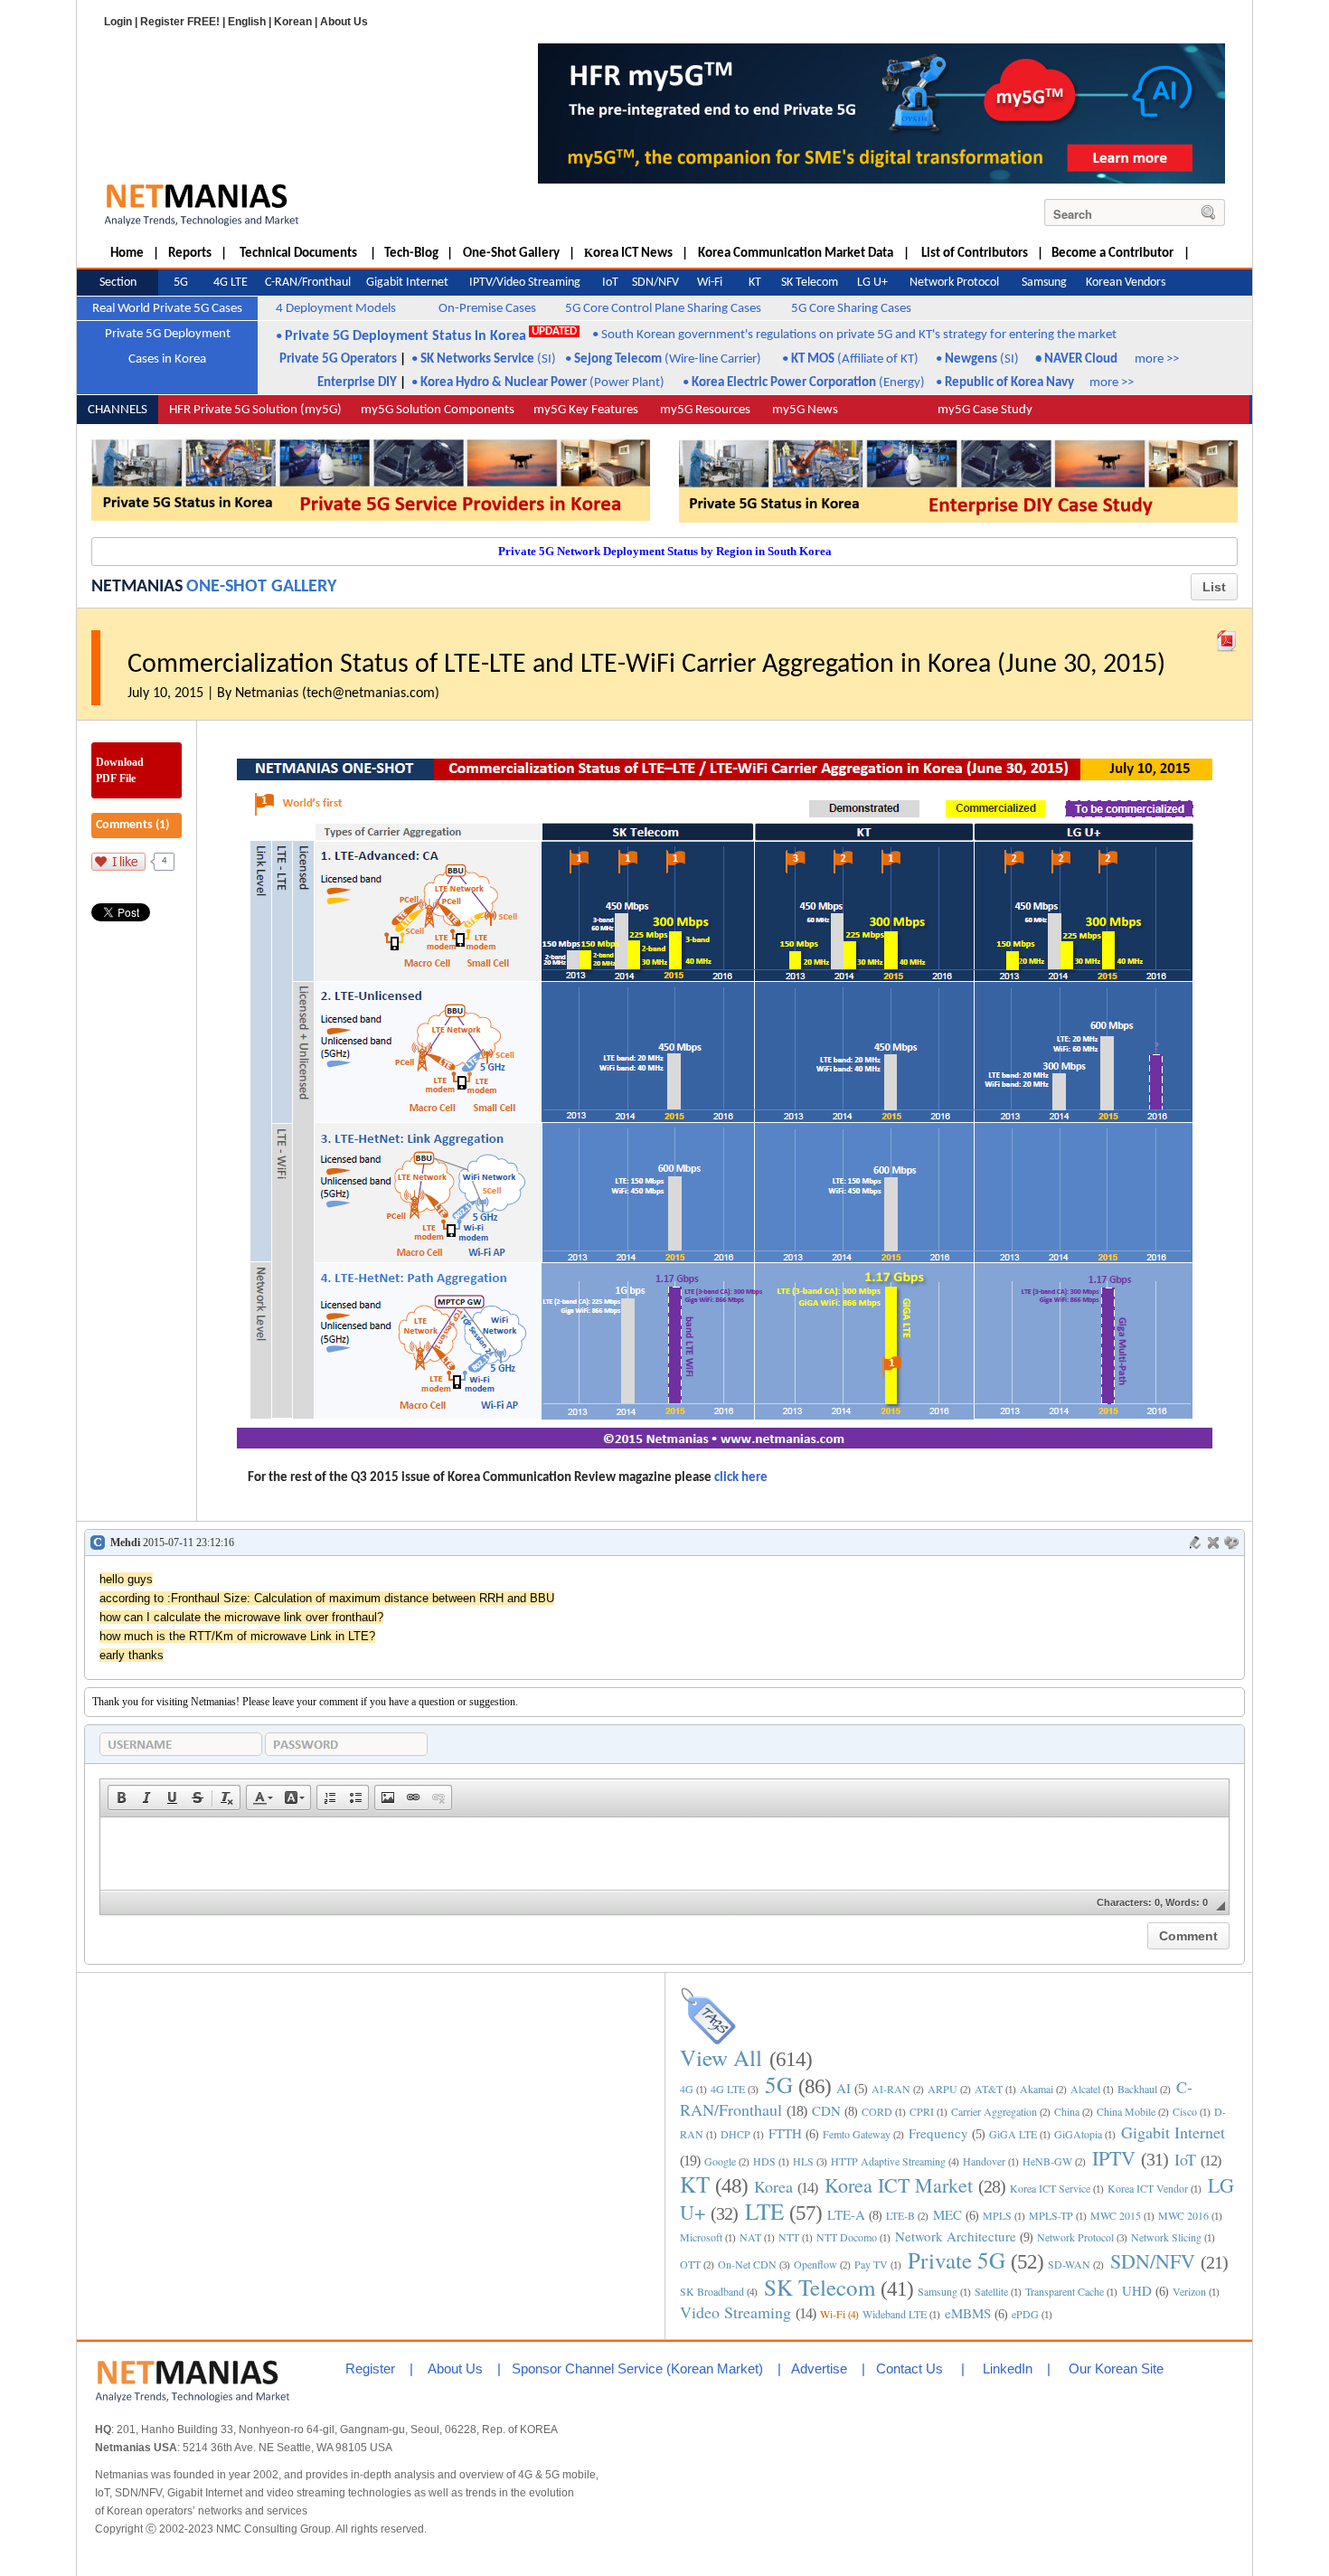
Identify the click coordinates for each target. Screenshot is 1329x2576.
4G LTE (728, 2089)
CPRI (922, 2111)
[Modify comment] (1195, 1543)
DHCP (735, 2134)
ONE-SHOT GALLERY (261, 587)
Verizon (1189, 2291)
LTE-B (900, 2215)
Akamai (1037, 2089)
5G (779, 2085)
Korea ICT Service (1050, 2188)
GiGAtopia (1078, 2134)
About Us (344, 22)
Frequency (938, 2133)
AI (844, 2088)
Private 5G (957, 2260)
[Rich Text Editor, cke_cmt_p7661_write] (664, 1854)
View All (721, 2057)
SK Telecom (820, 2287)
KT (695, 2184)
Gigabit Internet (1173, 2132)
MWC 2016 (1183, 2215)
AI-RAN (891, 2089)
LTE (764, 2211)
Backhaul (1137, 2089)
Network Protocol (1075, 2237)
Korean (293, 22)
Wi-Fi (833, 2314)
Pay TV (871, 2264)
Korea (773, 2186)
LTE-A (846, 2214)
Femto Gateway (857, 2134)
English (247, 22)
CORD (877, 2111)
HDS (764, 2161)
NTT (789, 2237)
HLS (803, 2161)
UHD (1137, 2290)
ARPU (943, 2089)
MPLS (997, 2215)
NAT (750, 2237)
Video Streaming (735, 2312)
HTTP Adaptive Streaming (888, 2161)
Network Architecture (956, 2236)
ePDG (1025, 2314)
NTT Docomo (847, 2237)
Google (720, 2161)
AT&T (989, 2089)
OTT (690, 2264)
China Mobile (1126, 2111)
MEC (947, 2214)
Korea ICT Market (899, 2185)
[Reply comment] (1231, 1543)
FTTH (785, 2133)
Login (118, 22)
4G (687, 2089)
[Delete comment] (1213, 1543)
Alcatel (1085, 2089)
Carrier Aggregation (994, 2111)
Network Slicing (1166, 2237)
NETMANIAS (137, 587)
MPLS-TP (1051, 2215)
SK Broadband (712, 2291)
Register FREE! (180, 22)
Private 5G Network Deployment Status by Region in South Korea (665, 551)
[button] (121, 1798)
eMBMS (968, 2313)
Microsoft (701, 2237)
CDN (826, 2110)
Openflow (815, 2264)
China (1067, 2111)
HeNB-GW (1047, 2161)
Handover (984, 2161)
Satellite (991, 2291)
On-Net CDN (747, 2264)
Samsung (938, 2291)
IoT (1185, 2159)
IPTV (1114, 2158)
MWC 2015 (1116, 2215)
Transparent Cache (1065, 2291)
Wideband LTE (895, 2314)
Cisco (1185, 2111)
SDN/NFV (1153, 2261)
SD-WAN (1069, 2264)
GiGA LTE (1013, 2134)
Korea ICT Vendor (1148, 2188)
